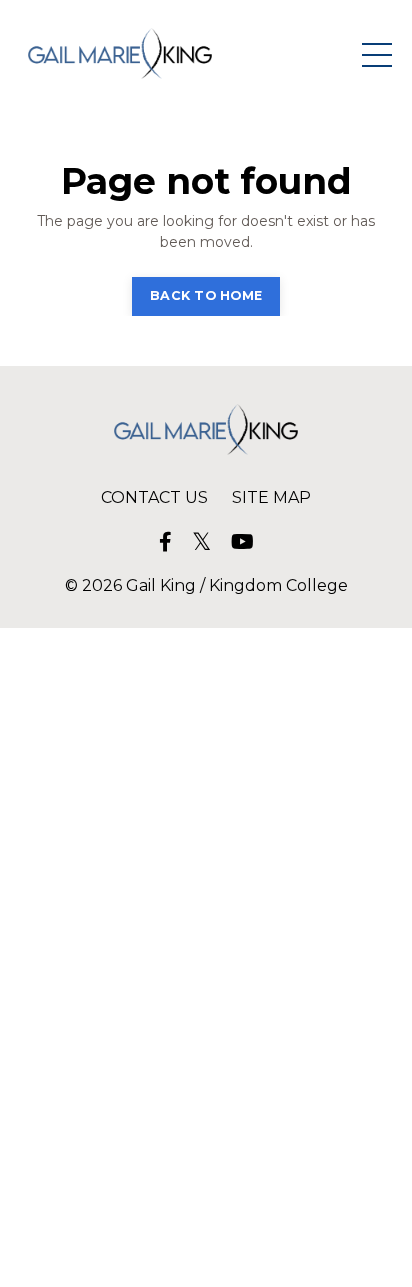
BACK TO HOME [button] (206, 295)
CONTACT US (154, 497)
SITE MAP (271, 497)
